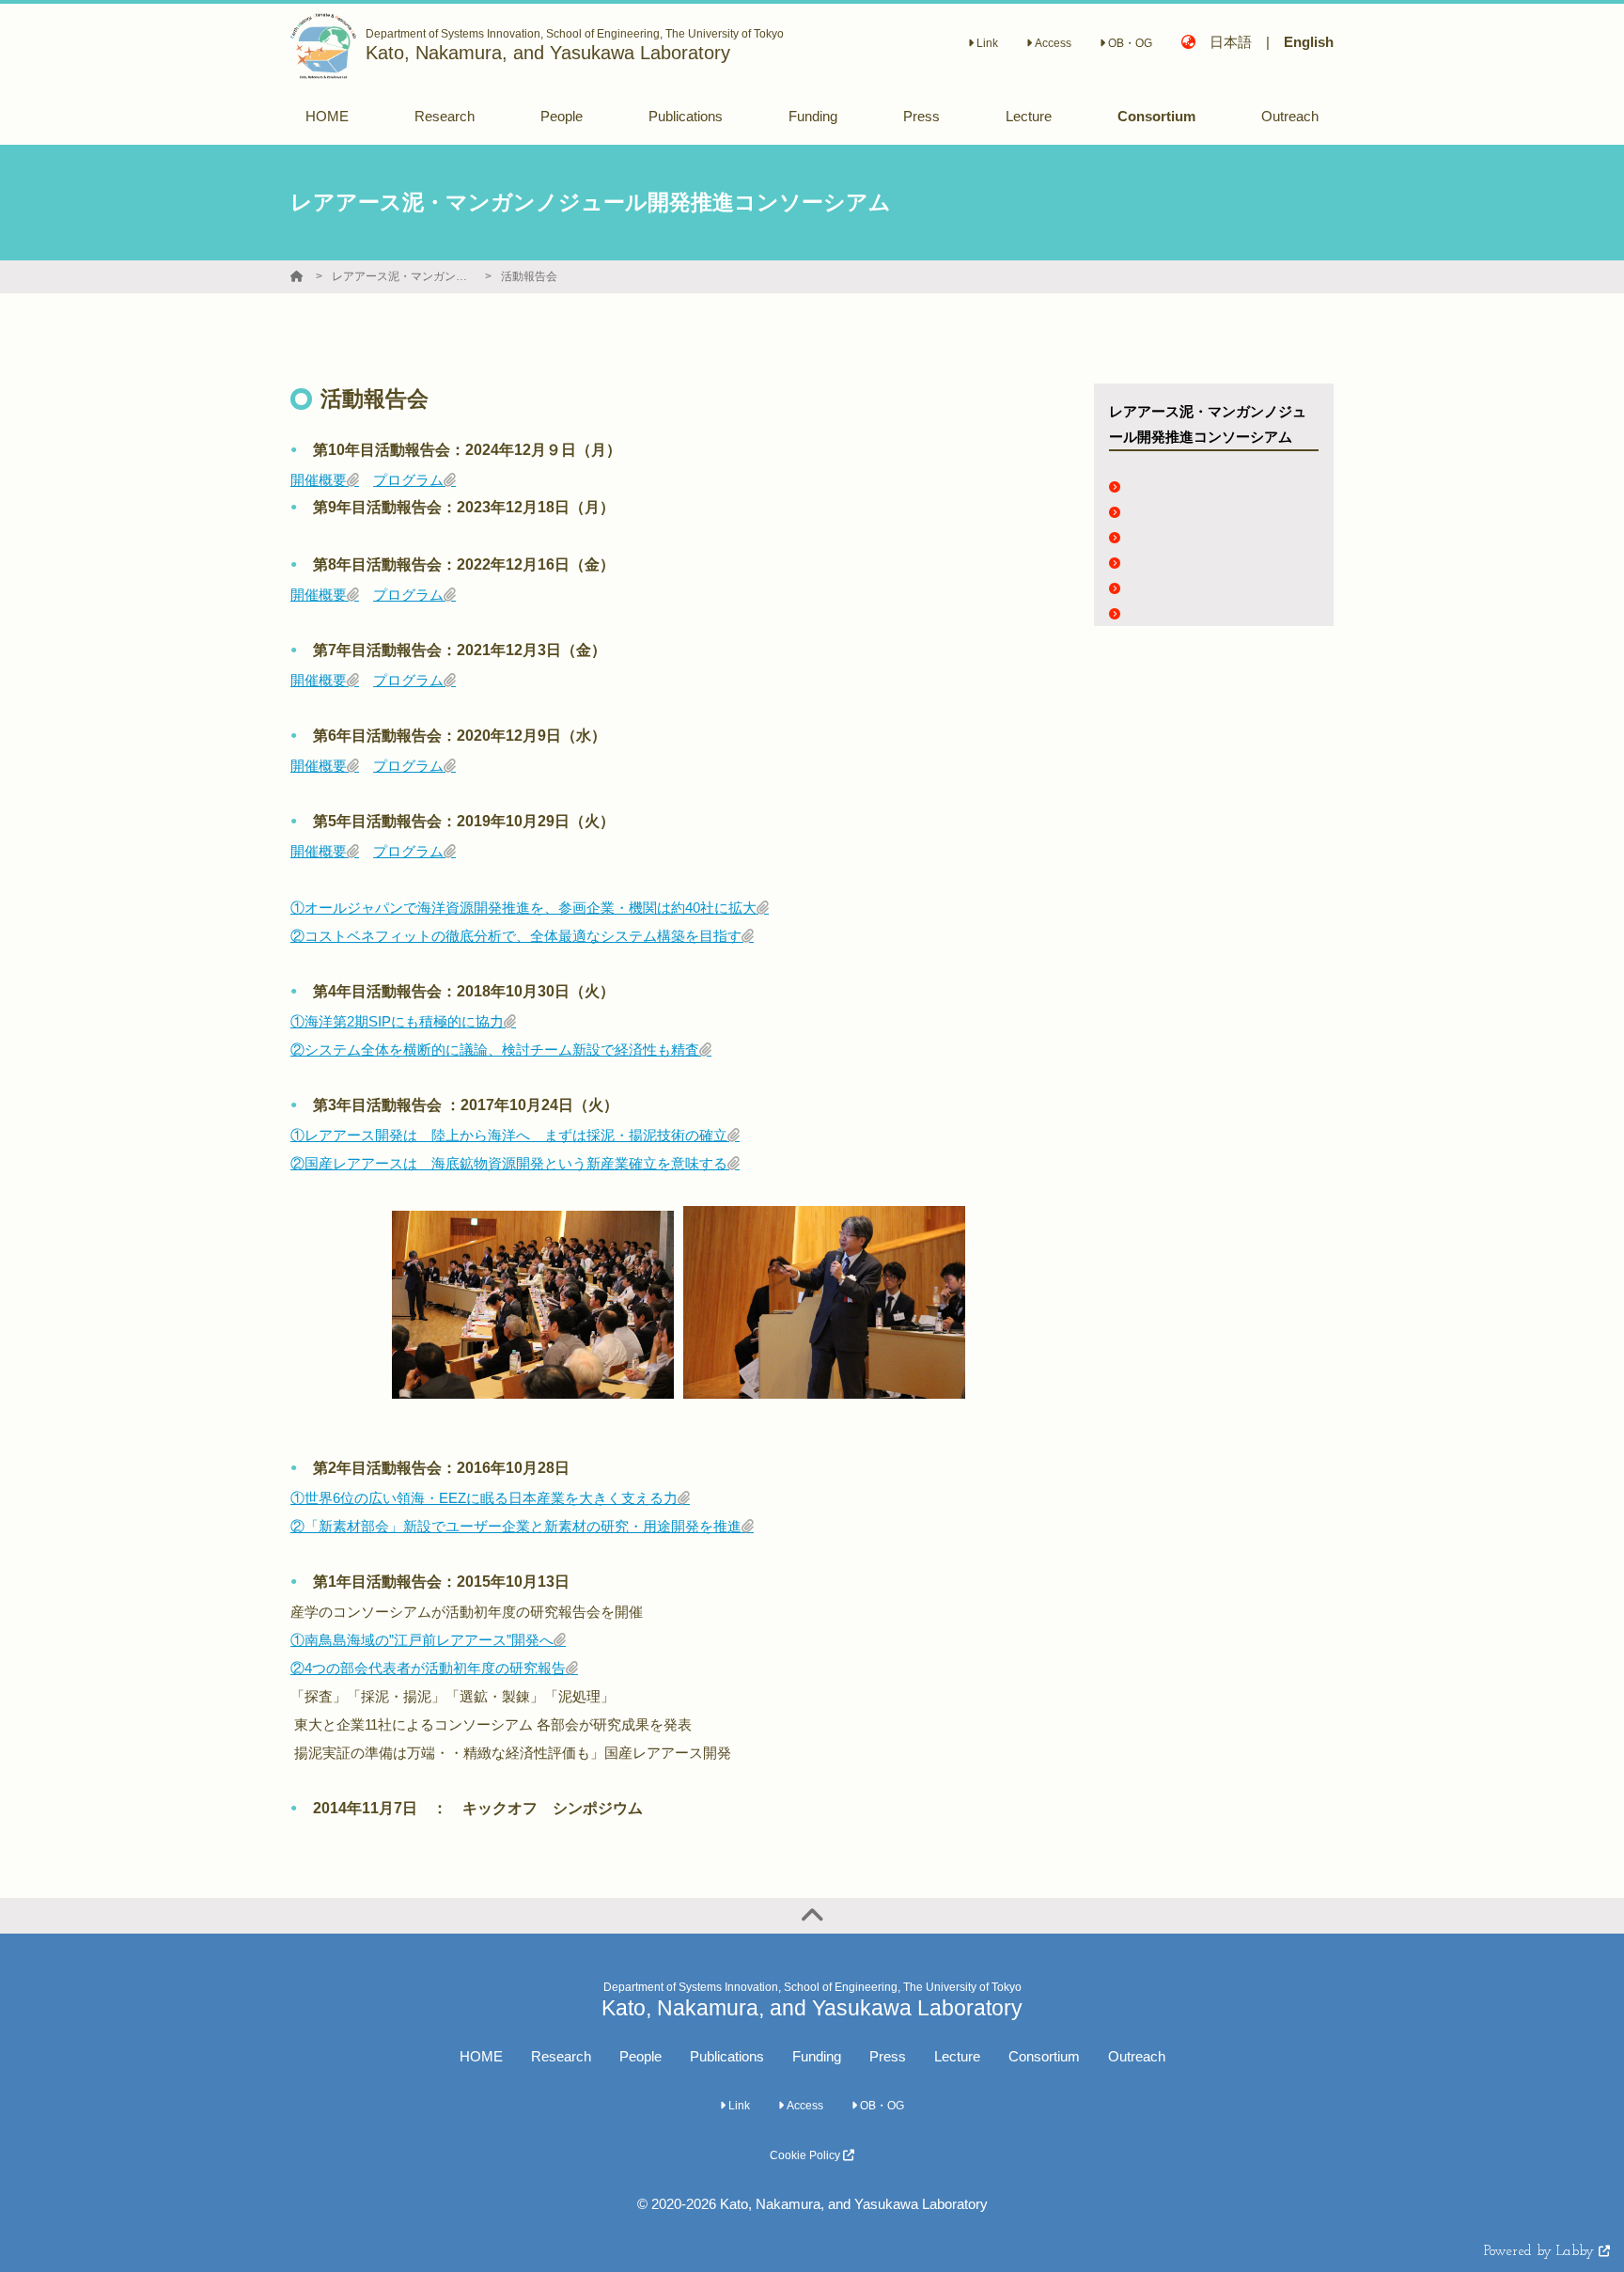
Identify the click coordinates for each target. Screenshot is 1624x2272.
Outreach (1137, 2056)
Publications (727, 2056)
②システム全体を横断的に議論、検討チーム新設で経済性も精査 (495, 1050)
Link (986, 43)
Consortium (1044, 2056)
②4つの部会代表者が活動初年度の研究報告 (428, 1668)
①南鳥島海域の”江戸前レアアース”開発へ (422, 1640)
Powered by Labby (1541, 2252)
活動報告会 (529, 276)
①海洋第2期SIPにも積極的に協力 (397, 1021)
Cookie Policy (806, 2155)
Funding (817, 2056)
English (1309, 42)
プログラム (408, 480)
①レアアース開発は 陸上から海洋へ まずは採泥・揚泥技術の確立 (509, 1135)
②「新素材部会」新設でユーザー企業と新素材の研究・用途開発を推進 (516, 1526)
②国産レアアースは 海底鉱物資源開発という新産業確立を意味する (509, 1163)
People (640, 2056)
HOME (481, 2056)
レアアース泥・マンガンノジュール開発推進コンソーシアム (402, 276)
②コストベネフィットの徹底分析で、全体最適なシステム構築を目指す (516, 936)
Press (888, 2056)
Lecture (957, 2056)
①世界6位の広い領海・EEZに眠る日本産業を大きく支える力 (484, 1498)
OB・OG (1129, 43)
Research (561, 2056)
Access (1052, 43)
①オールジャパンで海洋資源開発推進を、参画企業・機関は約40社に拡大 (523, 908)
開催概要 (319, 480)
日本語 (1231, 42)
